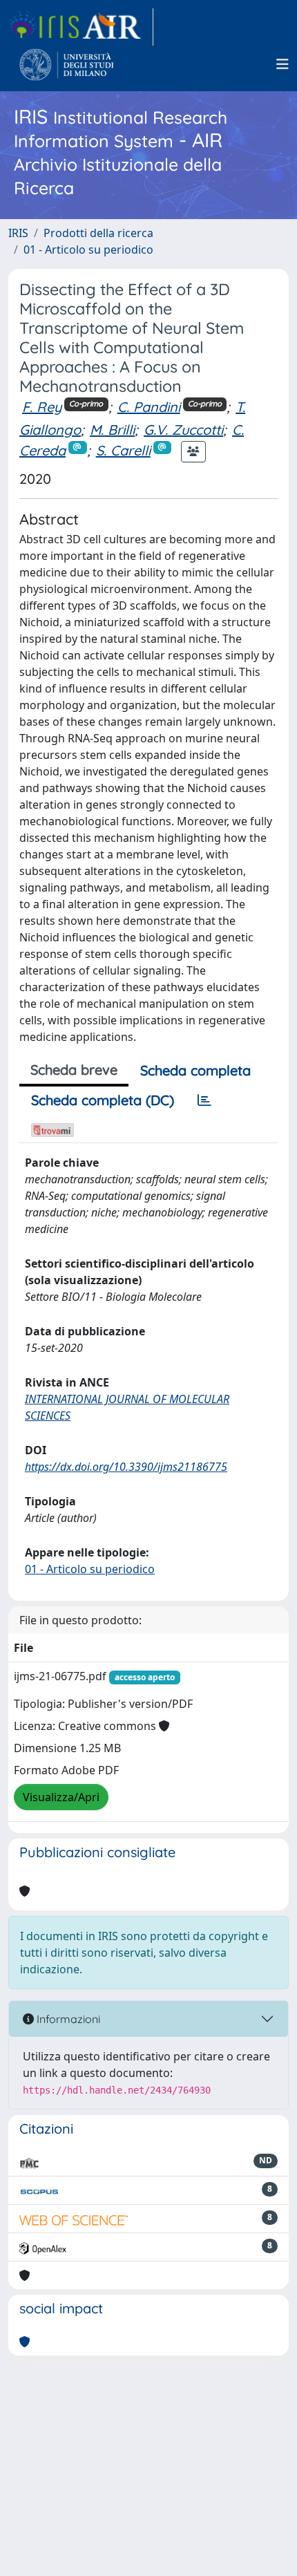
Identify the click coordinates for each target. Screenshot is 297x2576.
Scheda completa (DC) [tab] (103, 1100)
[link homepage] (81, 27)
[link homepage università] (67, 64)
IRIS (18, 233)
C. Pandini (149, 407)
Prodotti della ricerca (98, 233)
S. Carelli (123, 450)
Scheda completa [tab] (195, 1070)
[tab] (204, 1100)
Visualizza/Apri (61, 1797)
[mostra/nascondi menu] (282, 64)
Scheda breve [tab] (74, 1070)
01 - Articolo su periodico (88, 250)
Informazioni (67, 2019)
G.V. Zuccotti (183, 430)
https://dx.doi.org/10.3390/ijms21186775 (126, 1467)
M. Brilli (112, 430)
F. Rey (42, 407)
